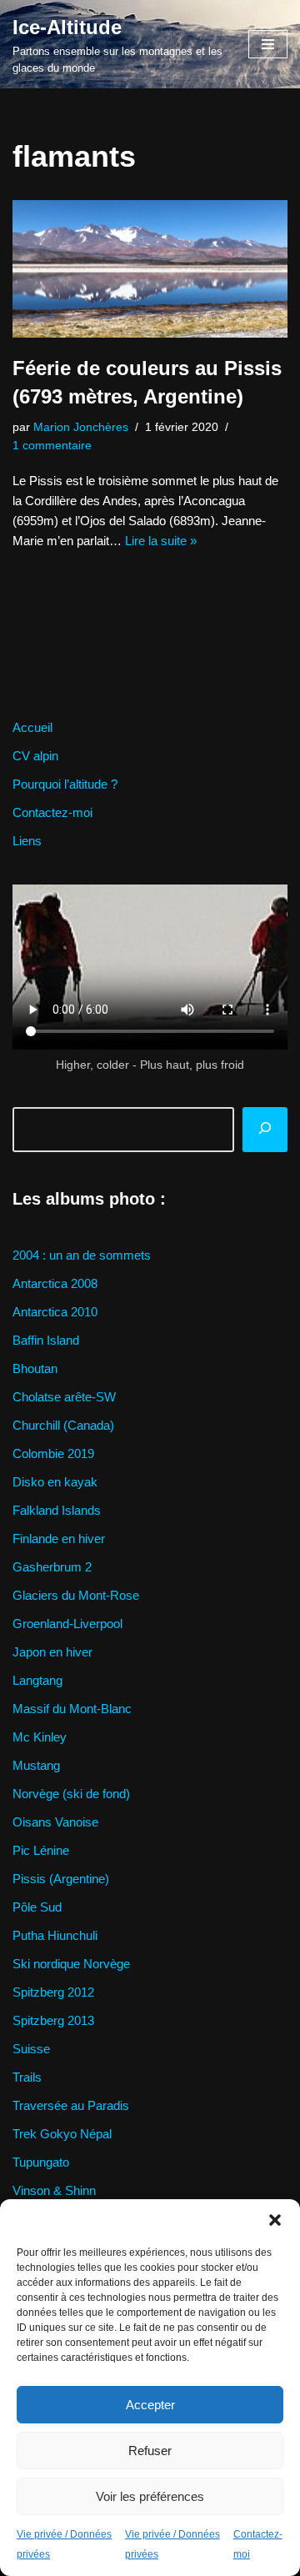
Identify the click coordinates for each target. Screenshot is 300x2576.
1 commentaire (52, 446)
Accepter (150, 2405)
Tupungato (41, 2162)
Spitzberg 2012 (53, 1992)
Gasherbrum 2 (52, 1567)
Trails (27, 2077)
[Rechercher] (265, 1130)
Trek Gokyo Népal (62, 2134)
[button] (275, 2220)
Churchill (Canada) (63, 1425)
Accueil (32, 727)
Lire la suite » (161, 541)
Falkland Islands (57, 1510)
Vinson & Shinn (54, 2190)
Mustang (36, 1765)
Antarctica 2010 (55, 1312)
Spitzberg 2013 (53, 2020)
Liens (27, 841)
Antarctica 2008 (55, 1283)
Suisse (31, 2049)
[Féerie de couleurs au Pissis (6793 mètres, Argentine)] (150, 269)
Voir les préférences (150, 2496)
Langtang (37, 1680)
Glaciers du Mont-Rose (76, 1595)
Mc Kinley (40, 1737)
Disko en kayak (55, 1482)
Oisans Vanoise (55, 1822)
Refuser (150, 2451)
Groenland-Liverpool (67, 1624)
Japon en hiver (52, 1652)
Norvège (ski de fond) (71, 1794)
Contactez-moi (52, 812)
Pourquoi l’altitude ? (65, 784)
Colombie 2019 (53, 1453)
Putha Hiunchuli (55, 1935)
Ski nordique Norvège (71, 1964)
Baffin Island (46, 1340)
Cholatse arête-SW (64, 1397)
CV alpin (35, 756)
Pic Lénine (41, 1850)
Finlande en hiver (59, 1539)
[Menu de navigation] (268, 44)
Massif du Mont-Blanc (72, 1709)
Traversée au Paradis (71, 2105)
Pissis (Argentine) (61, 1879)
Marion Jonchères (81, 427)
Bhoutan (35, 1368)
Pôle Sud (37, 1907)
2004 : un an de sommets (82, 1255)
